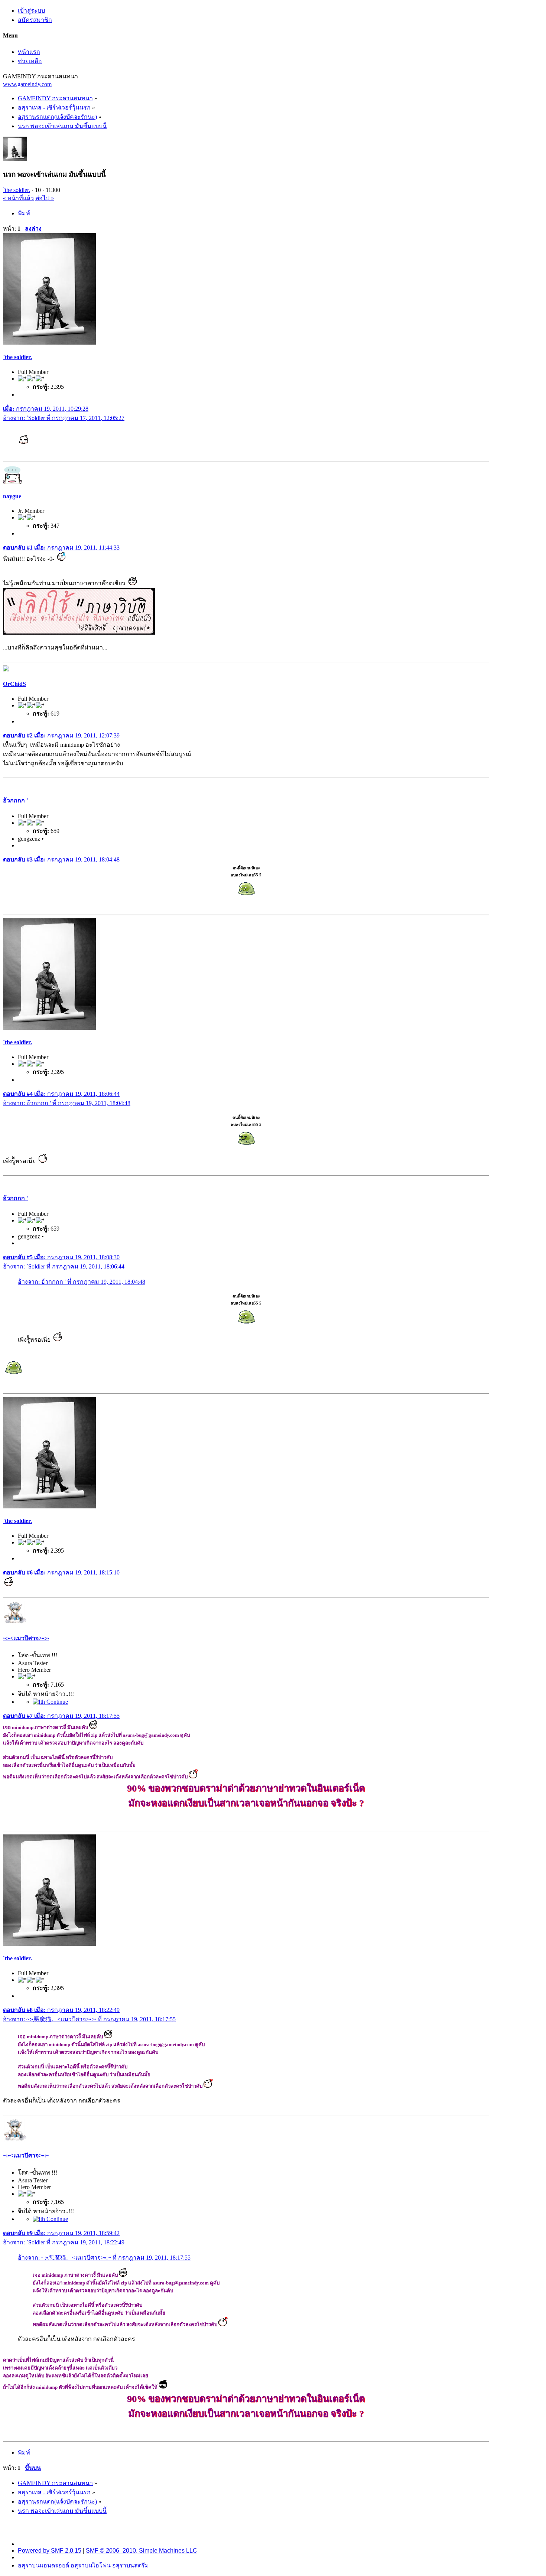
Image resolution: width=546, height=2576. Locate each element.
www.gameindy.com (27, 84)
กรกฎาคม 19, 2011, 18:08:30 (61, 1257)
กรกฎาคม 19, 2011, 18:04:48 (61, 859)
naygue (12, 496)
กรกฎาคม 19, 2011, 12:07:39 (61, 735)
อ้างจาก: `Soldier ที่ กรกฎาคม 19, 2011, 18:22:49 (64, 2242)
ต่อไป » (45, 198)
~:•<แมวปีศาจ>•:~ (26, 1638)
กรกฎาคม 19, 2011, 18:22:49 (61, 2010)
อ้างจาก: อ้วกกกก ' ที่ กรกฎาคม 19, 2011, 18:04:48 (67, 1103)
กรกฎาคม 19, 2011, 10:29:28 (46, 409)
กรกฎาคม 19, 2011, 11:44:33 (61, 548)
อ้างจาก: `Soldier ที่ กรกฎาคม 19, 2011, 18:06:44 (64, 1266)
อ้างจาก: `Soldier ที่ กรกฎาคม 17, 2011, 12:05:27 (64, 418)
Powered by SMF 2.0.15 (50, 2551)
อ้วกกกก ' (15, 800)
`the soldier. (17, 190)
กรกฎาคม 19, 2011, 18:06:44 (61, 1094)
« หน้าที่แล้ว (18, 198)
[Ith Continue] (50, 1702)
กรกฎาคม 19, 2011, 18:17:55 (61, 1716)
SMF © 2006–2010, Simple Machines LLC (142, 2551)
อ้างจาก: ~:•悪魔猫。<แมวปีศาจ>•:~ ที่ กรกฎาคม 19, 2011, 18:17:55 (89, 2019)
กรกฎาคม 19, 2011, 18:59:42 (61, 2233)
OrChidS (14, 684)
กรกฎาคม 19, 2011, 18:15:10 (61, 1572)
